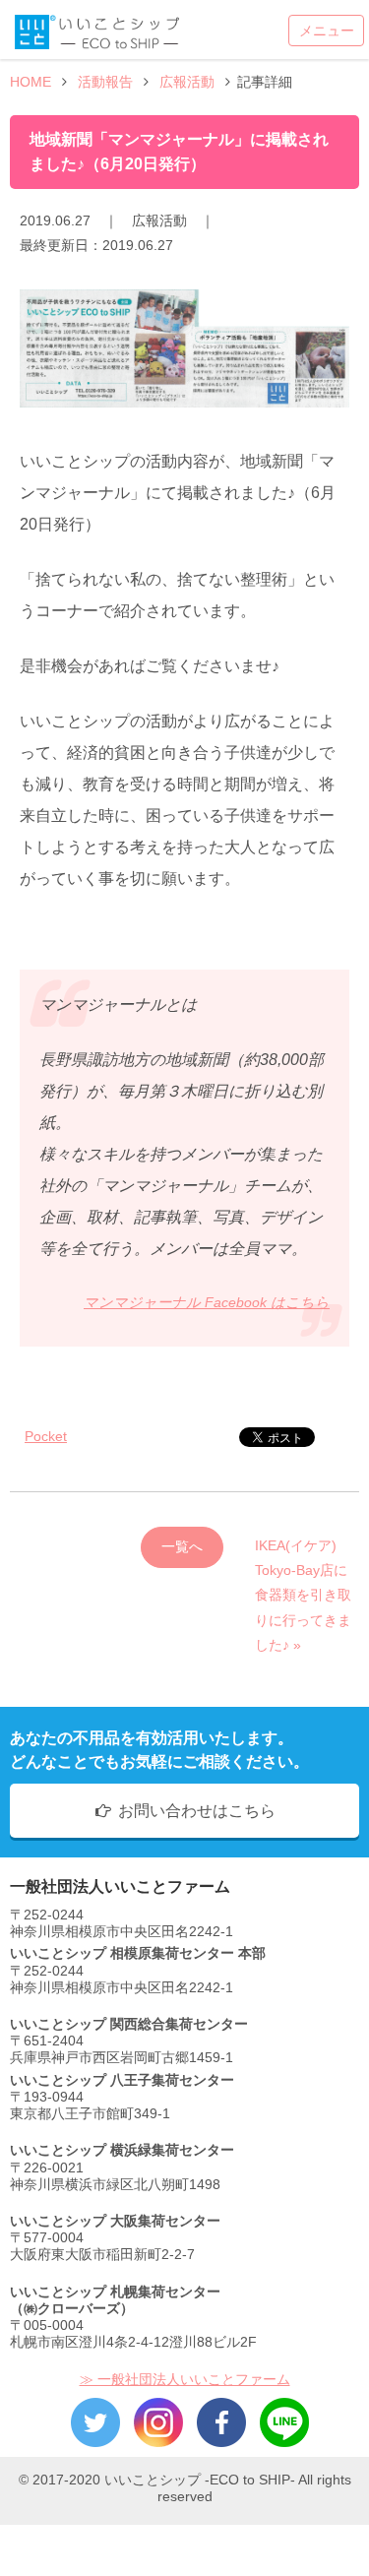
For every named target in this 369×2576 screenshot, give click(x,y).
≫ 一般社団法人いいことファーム (185, 2379)
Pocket (46, 1436)
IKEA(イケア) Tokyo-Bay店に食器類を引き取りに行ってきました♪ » (303, 1553)
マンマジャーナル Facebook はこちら (207, 1302)
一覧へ (182, 1546)
